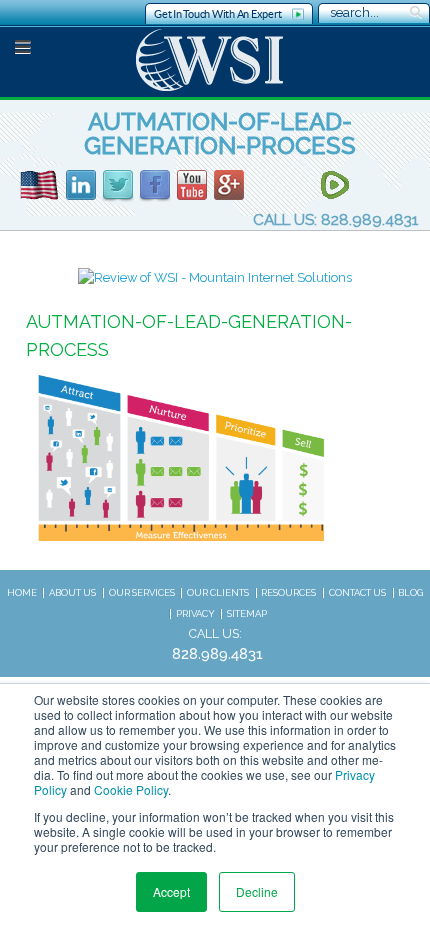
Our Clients (218, 592)
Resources (288, 592)
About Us (72, 592)
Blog (410, 592)
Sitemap (247, 613)
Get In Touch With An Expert (217, 14)
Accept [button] (171, 891)
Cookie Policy (131, 789)
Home (22, 592)
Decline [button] (257, 891)
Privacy (195, 613)
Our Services (142, 592)
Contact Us (357, 592)
